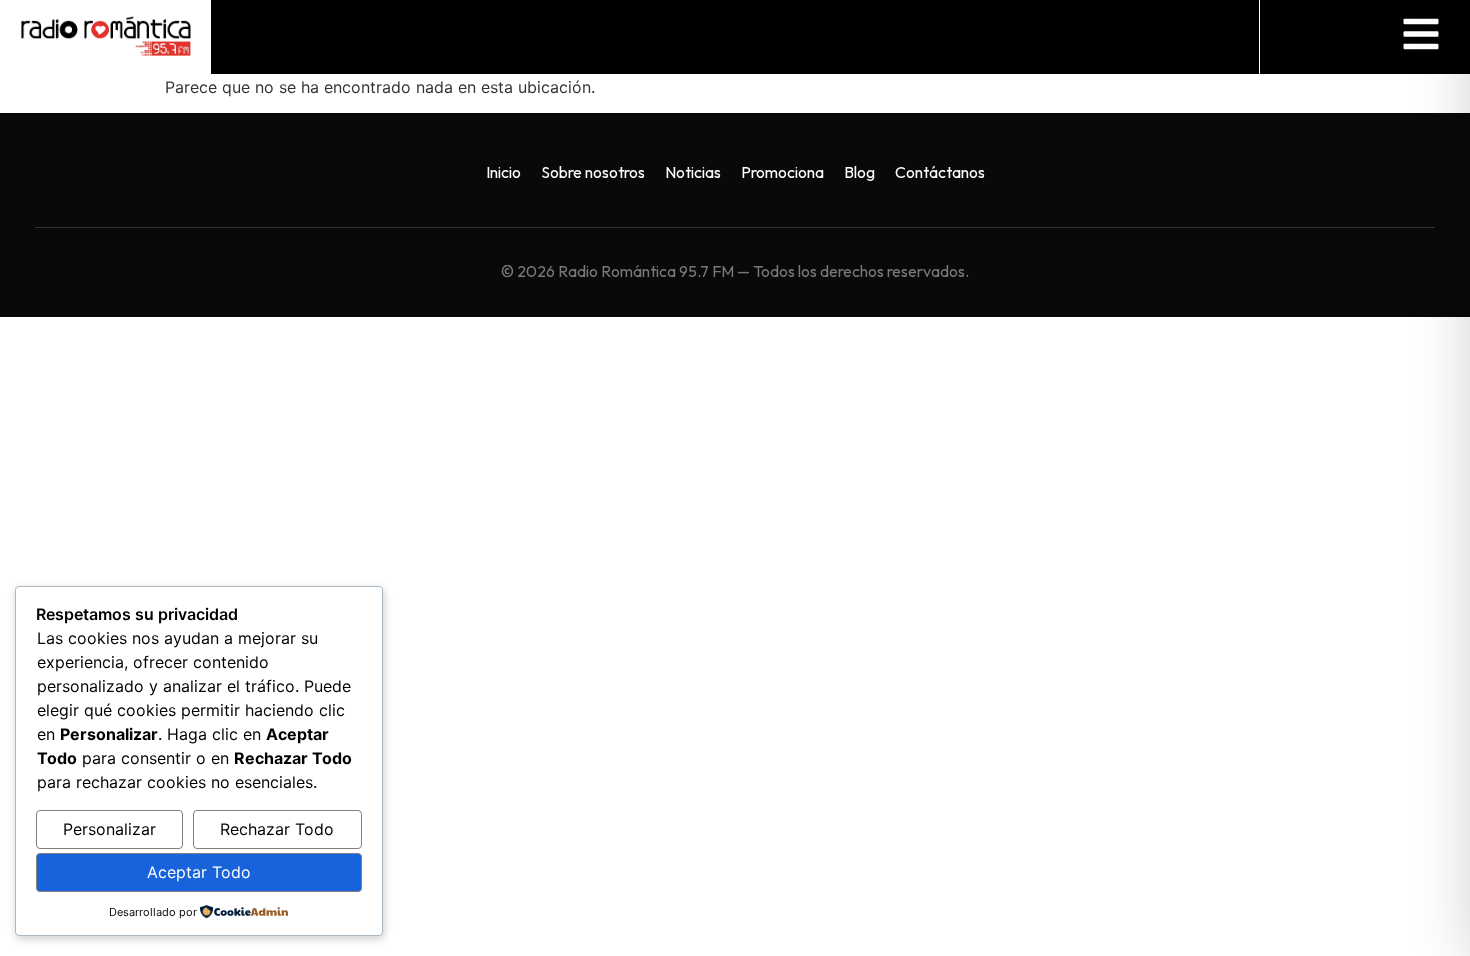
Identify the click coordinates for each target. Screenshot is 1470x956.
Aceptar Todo (199, 872)
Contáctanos (940, 172)
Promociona (782, 172)
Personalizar (109, 829)
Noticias (693, 172)
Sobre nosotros (593, 172)
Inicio (503, 172)
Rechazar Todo (277, 829)
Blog (859, 172)
